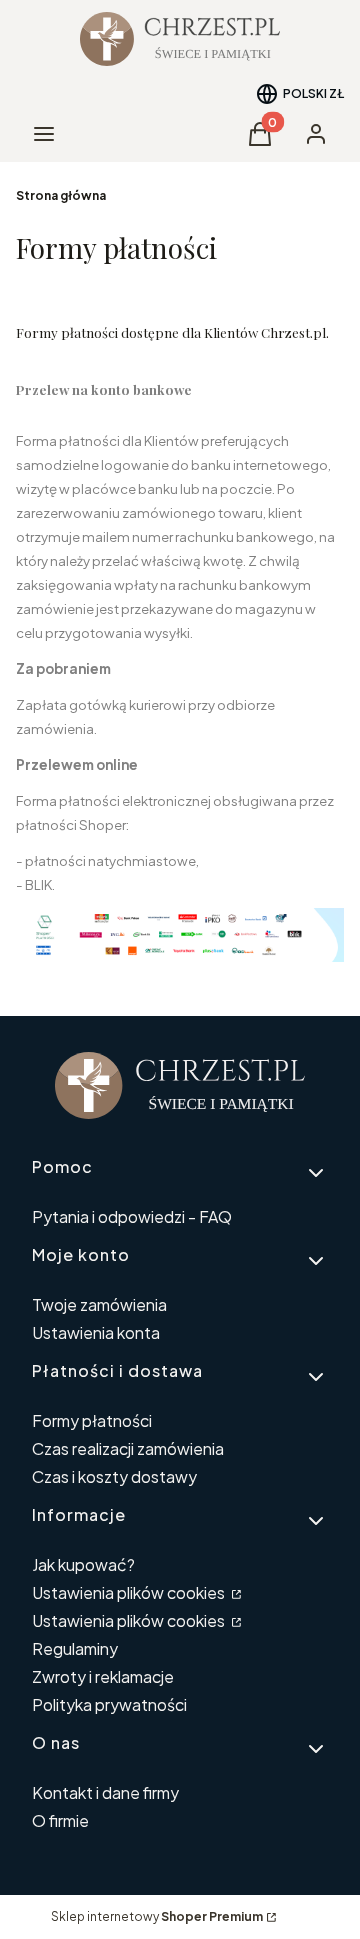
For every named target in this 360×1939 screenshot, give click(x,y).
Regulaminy (75, 1648)
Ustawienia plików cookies (130, 1592)
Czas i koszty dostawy (114, 1476)
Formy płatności (92, 1420)
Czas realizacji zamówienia (128, 1448)
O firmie (60, 1820)
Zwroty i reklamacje (103, 1676)
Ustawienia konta (96, 1332)
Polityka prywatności (109, 1704)
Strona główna (61, 195)
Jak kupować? (83, 1564)
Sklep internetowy (157, 1916)
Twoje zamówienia (99, 1304)
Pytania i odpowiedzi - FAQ (132, 1216)
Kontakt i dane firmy (105, 1792)
